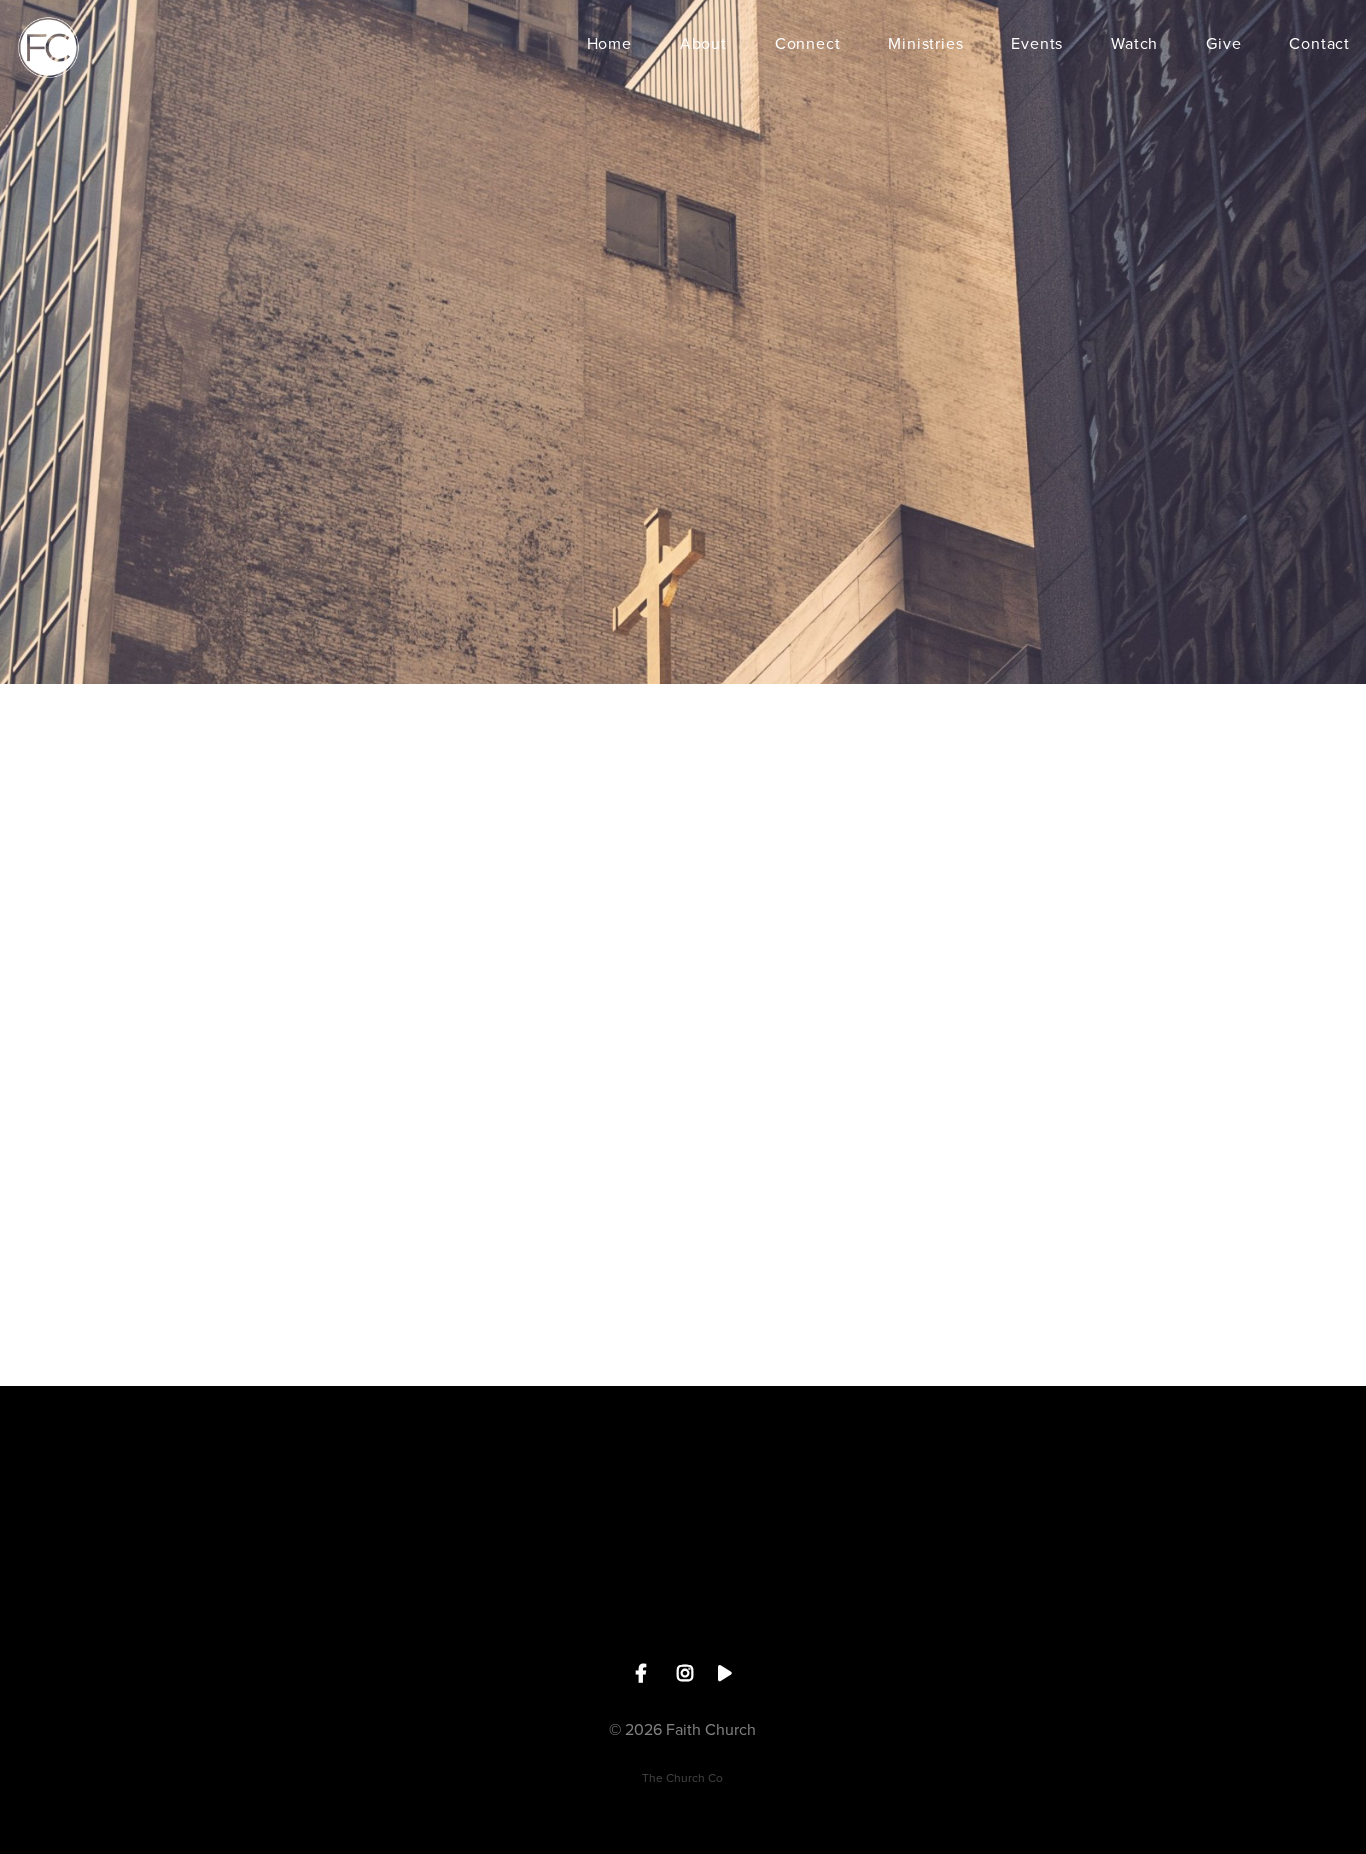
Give (1223, 45)
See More (683, 1609)
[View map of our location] (683, 1496)
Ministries (925, 45)
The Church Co (682, 1778)
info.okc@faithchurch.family (225, 1609)
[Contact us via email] (225, 1496)
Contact (1319, 45)
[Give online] (912, 1496)
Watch (1134, 45)
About (703, 45)
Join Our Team (1141, 1609)
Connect (808, 45)
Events (1037, 45)
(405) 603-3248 (454, 1609)
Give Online (912, 1609)
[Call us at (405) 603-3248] (454, 1496)
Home (609, 45)
